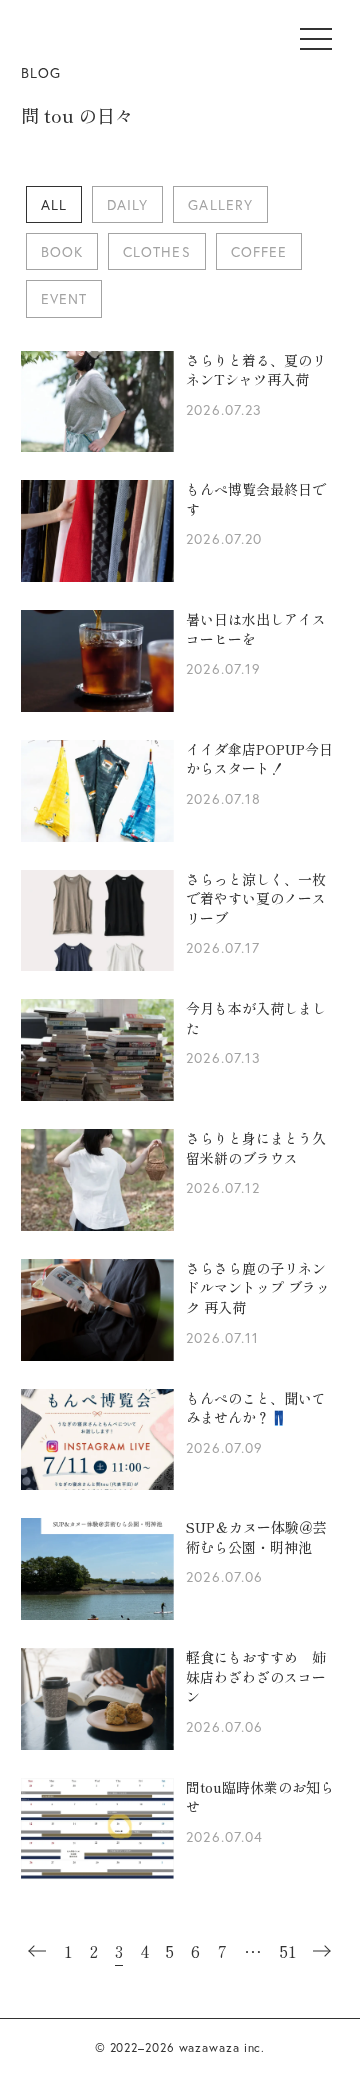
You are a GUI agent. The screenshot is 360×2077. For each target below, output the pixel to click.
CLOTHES (156, 251)
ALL (54, 204)
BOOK (62, 251)
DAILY (127, 204)
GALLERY (220, 204)
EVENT (64, 298)
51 (288, 1951)
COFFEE (259, 251)
